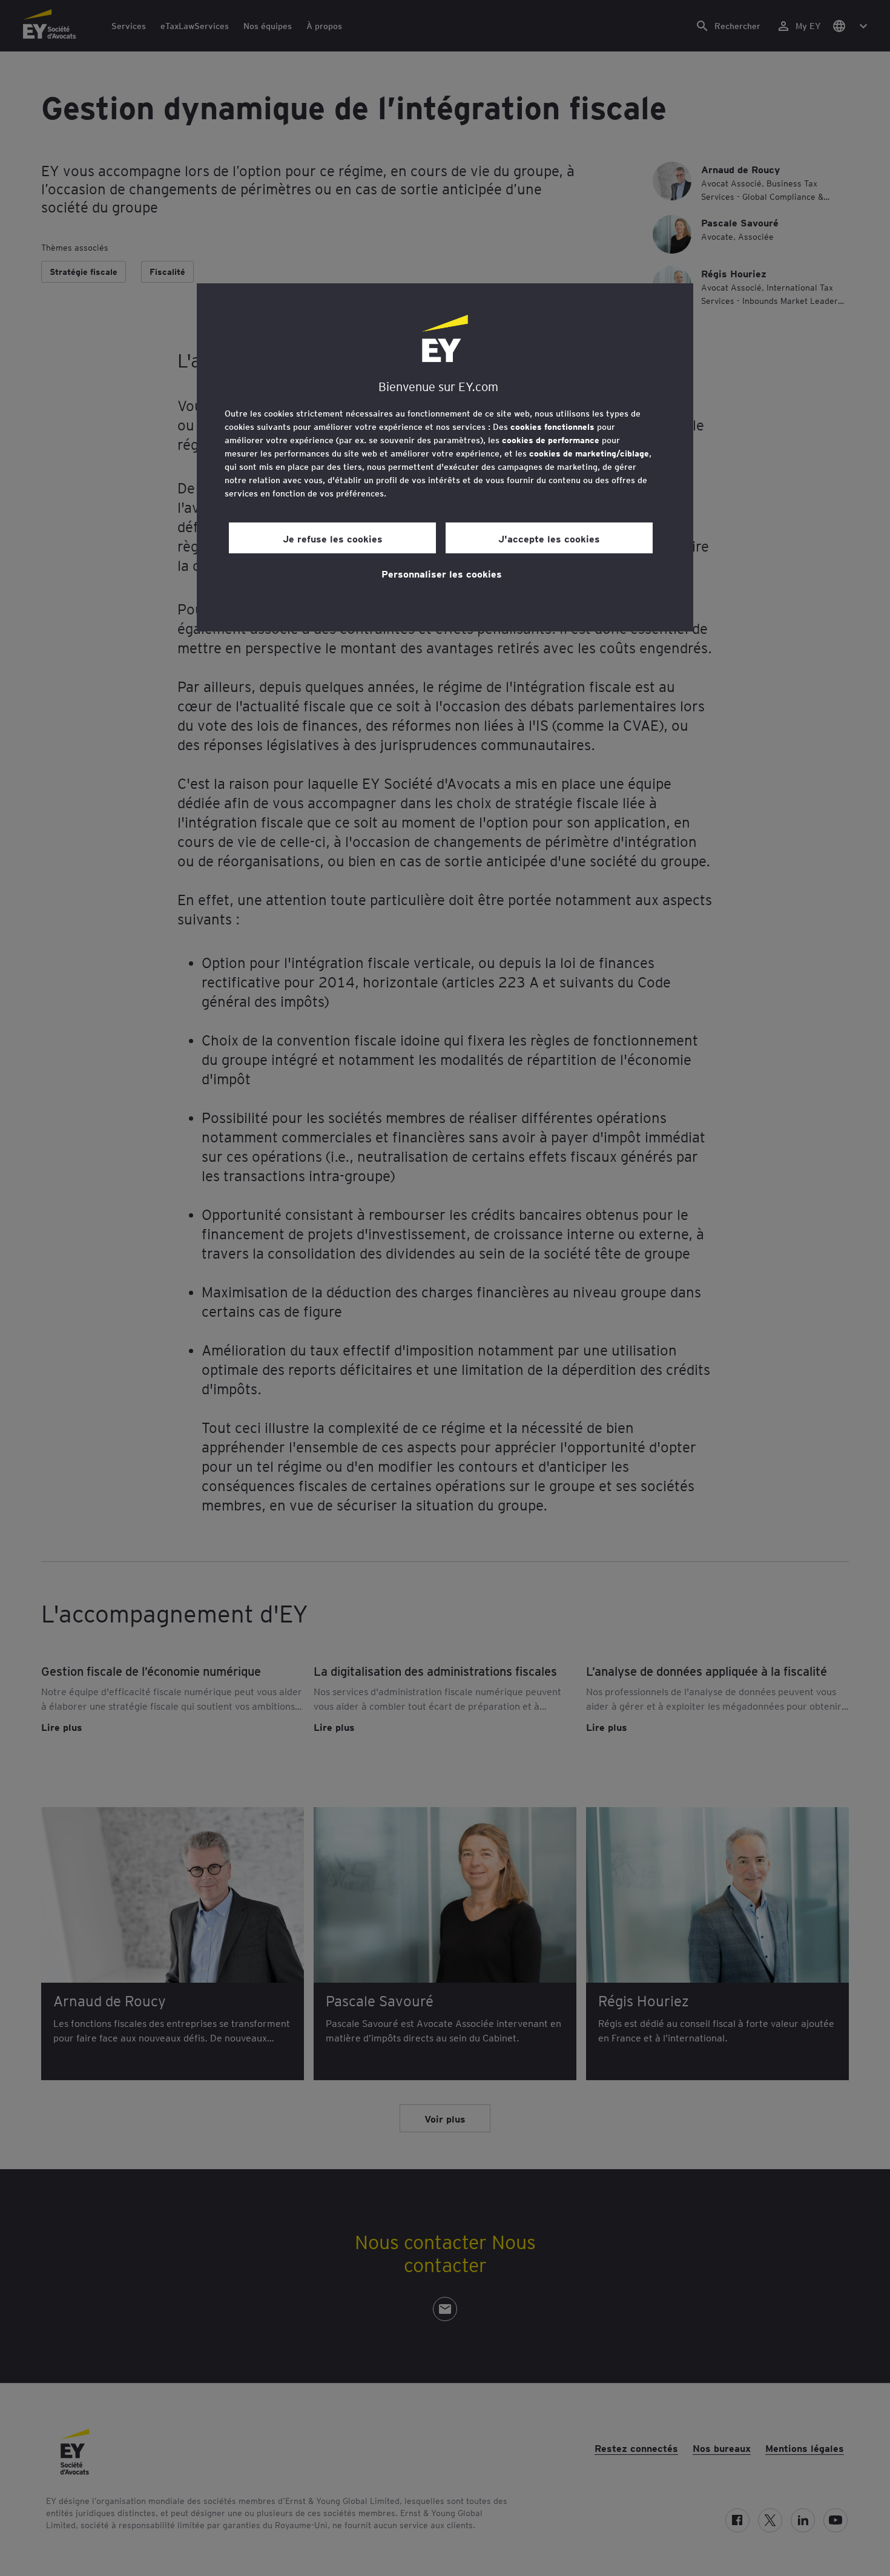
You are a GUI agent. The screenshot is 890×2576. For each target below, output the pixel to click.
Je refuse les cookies (333, 538)
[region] (445, 457)
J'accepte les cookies (549, 538)
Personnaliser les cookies (442, 573)
